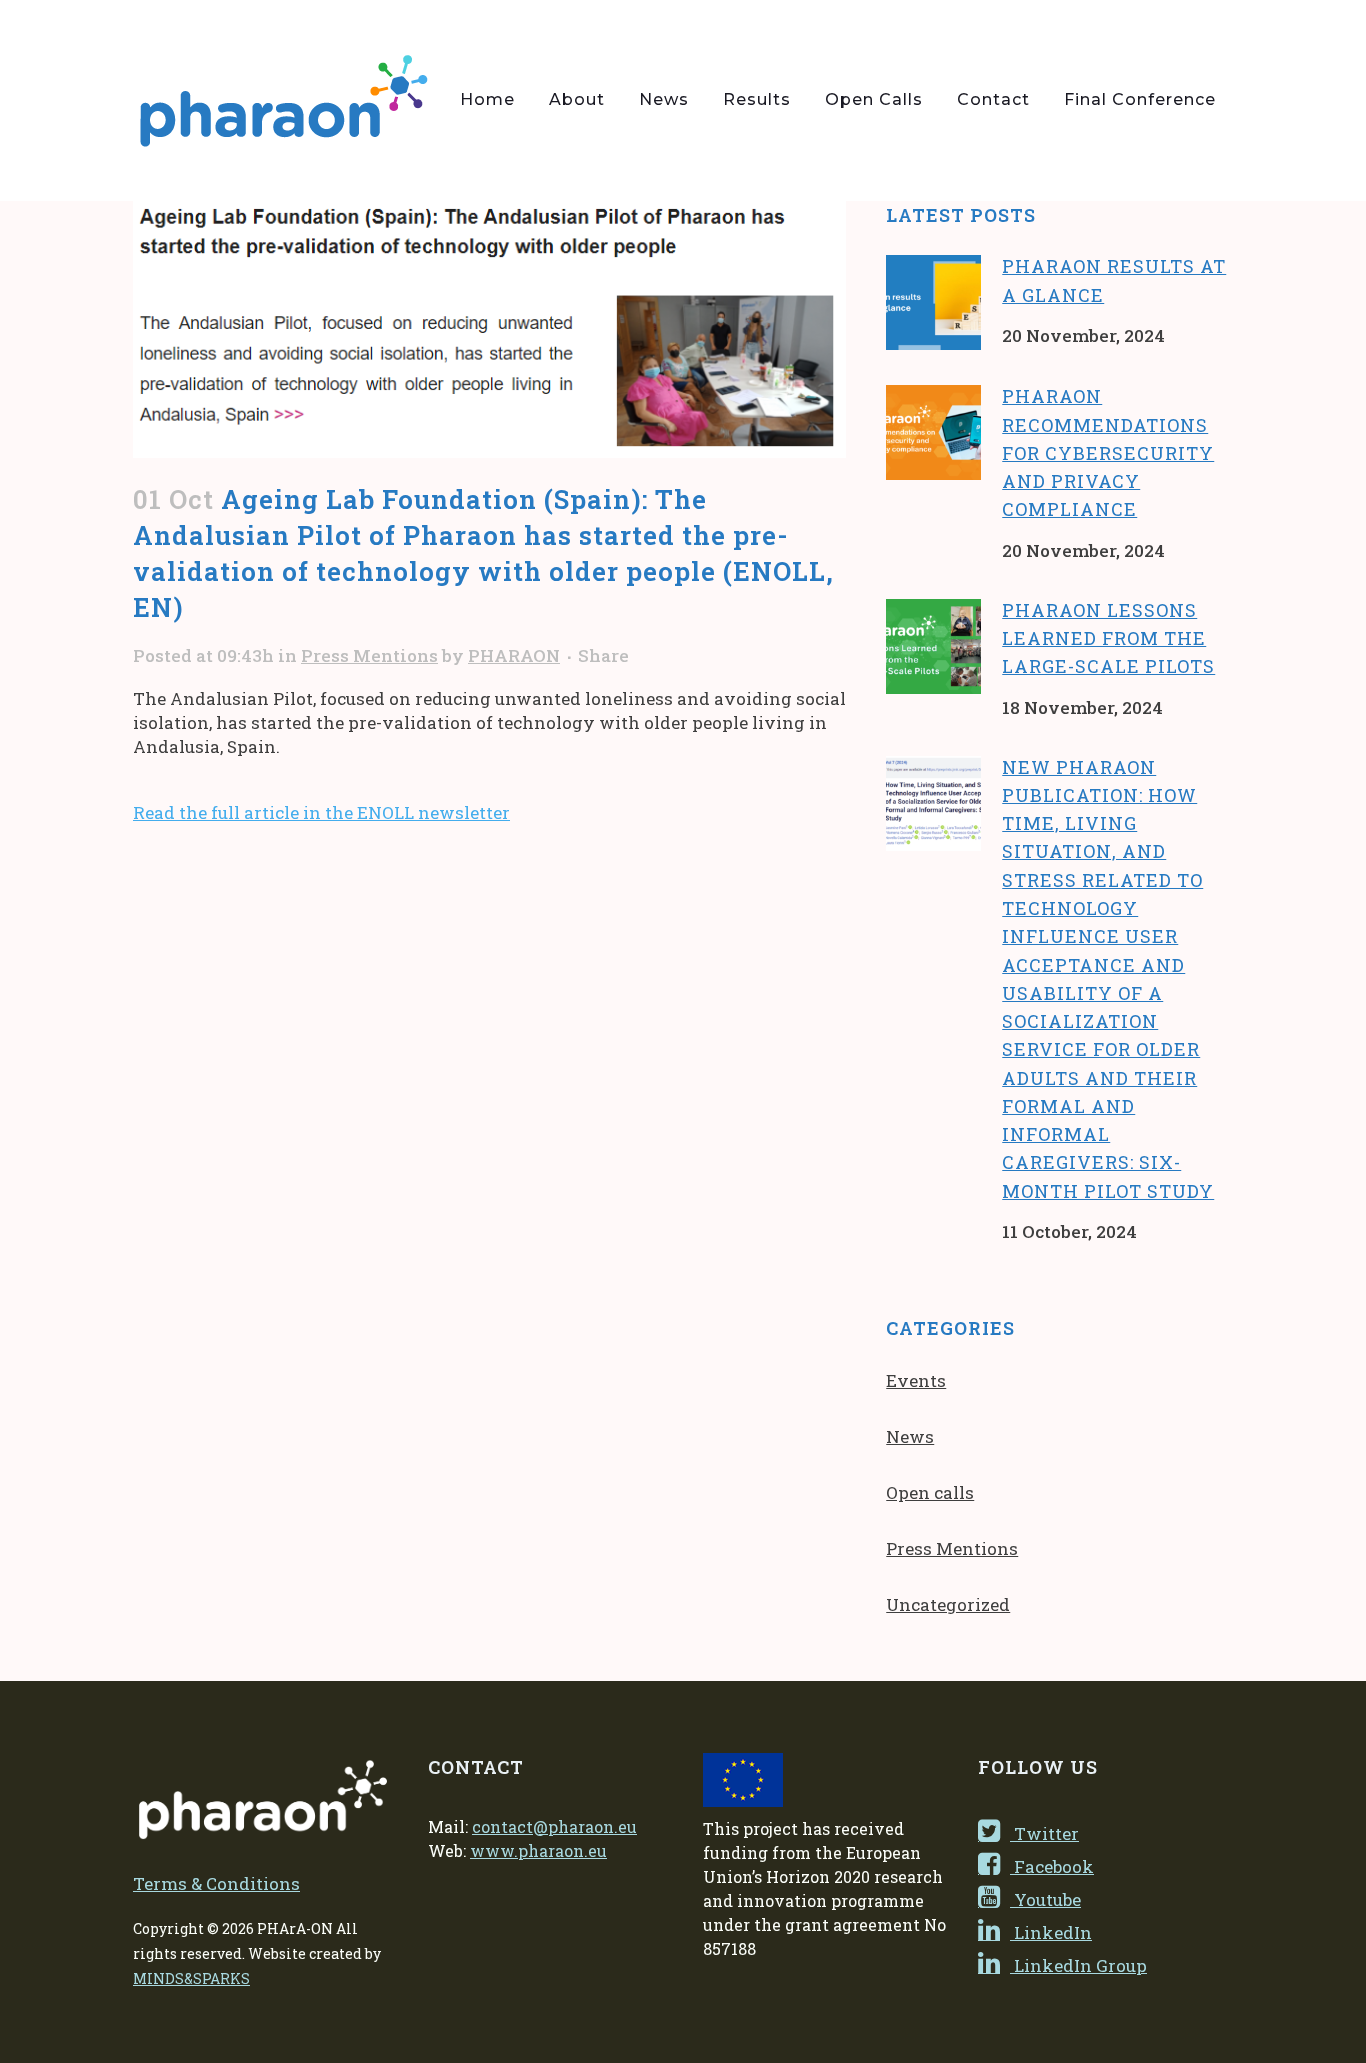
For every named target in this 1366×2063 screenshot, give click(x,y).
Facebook (1052, 1866)
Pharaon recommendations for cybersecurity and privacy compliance (1108, 452)
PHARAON (514, 655)
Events (916, 1380)
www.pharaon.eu (538, 1850)
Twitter (1044, 1833)
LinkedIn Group (1078, 1965)
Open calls (930, 1492)
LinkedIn (1051, 1932)
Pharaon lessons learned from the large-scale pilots (1108, 638)
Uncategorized (948, 1604)
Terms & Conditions (216, 1883)
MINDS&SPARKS (191, 1978)
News (910, 1436)
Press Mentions (369, 655)
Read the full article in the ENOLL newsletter (321, 812)
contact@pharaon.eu (554, 1826)
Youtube (1045, 1899)
